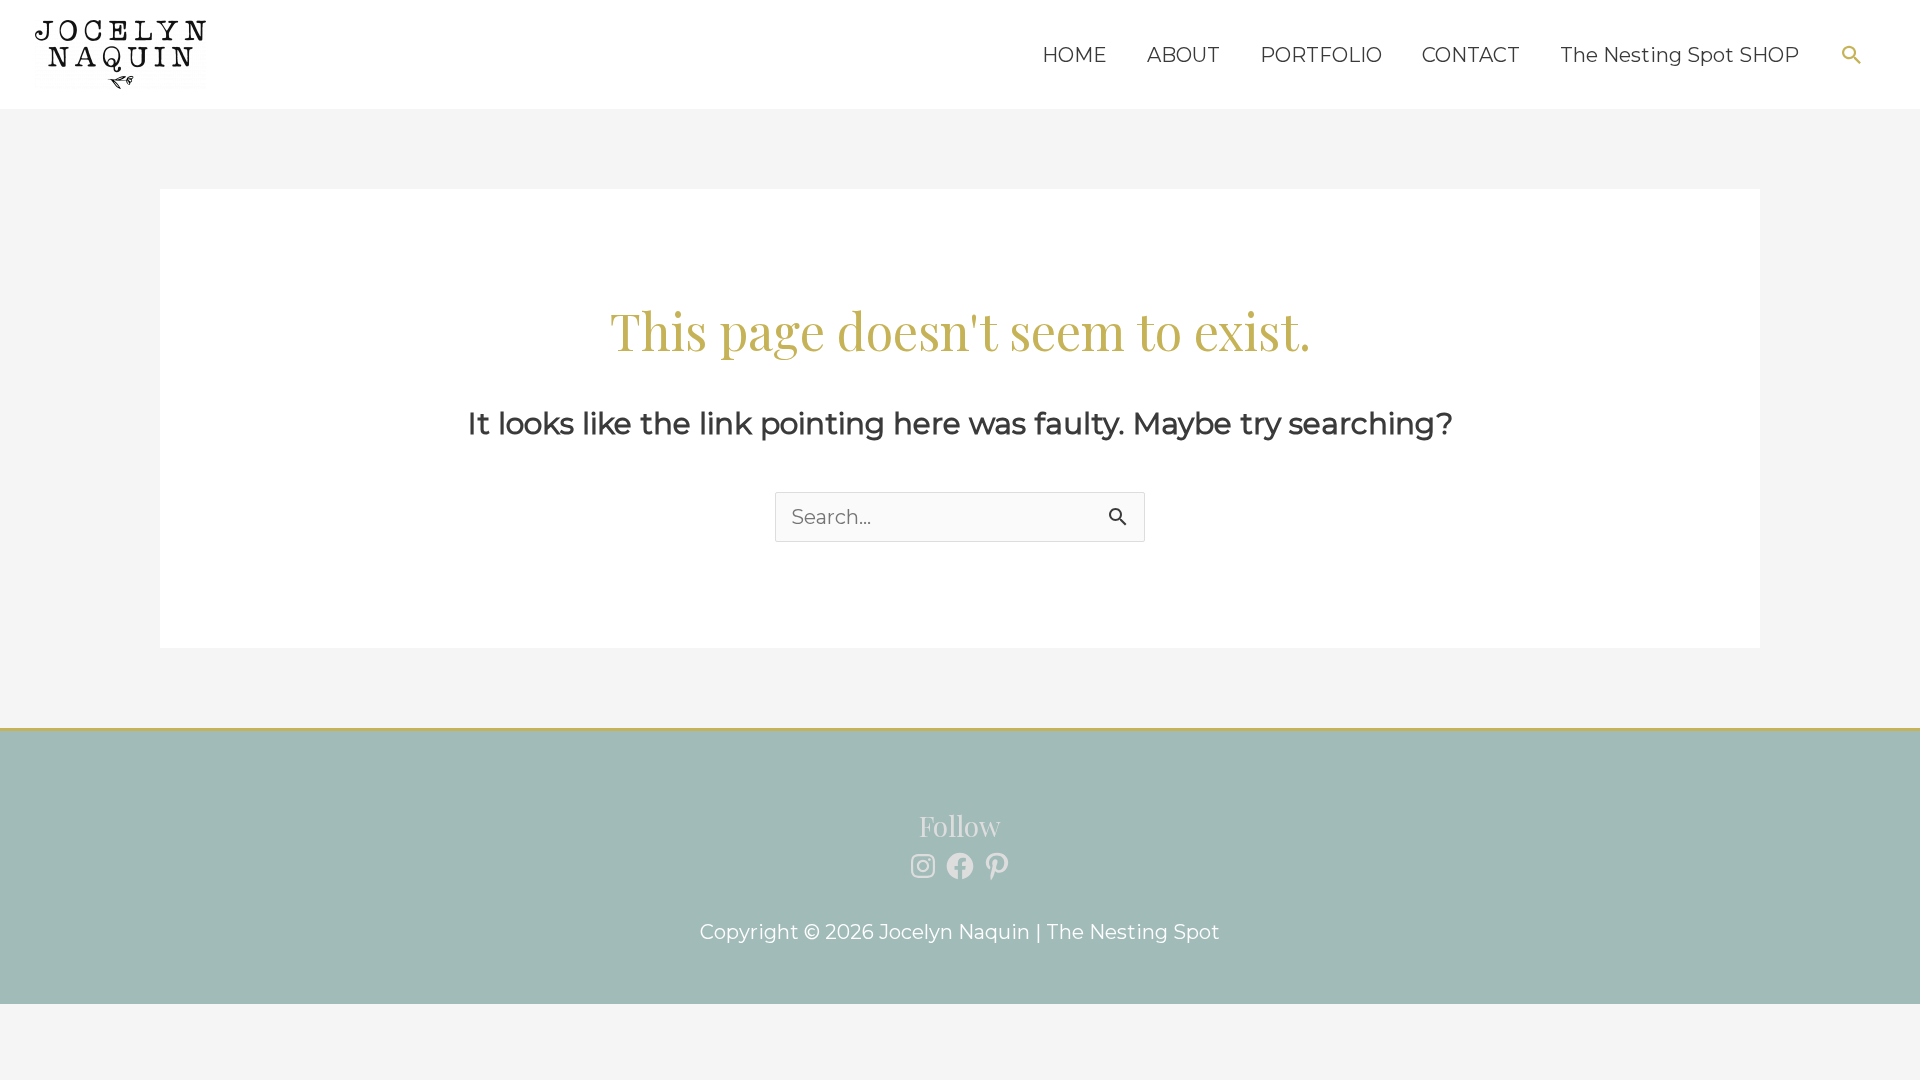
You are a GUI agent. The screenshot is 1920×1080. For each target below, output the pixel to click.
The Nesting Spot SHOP (1679, 55)
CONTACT (1471, 55)
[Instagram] (923, 866)
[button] (1852, 55)
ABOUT (1183, 55)
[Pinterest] (997, 866)
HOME (1074, 55)
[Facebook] (960, 866)
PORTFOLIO (1321, 55)
